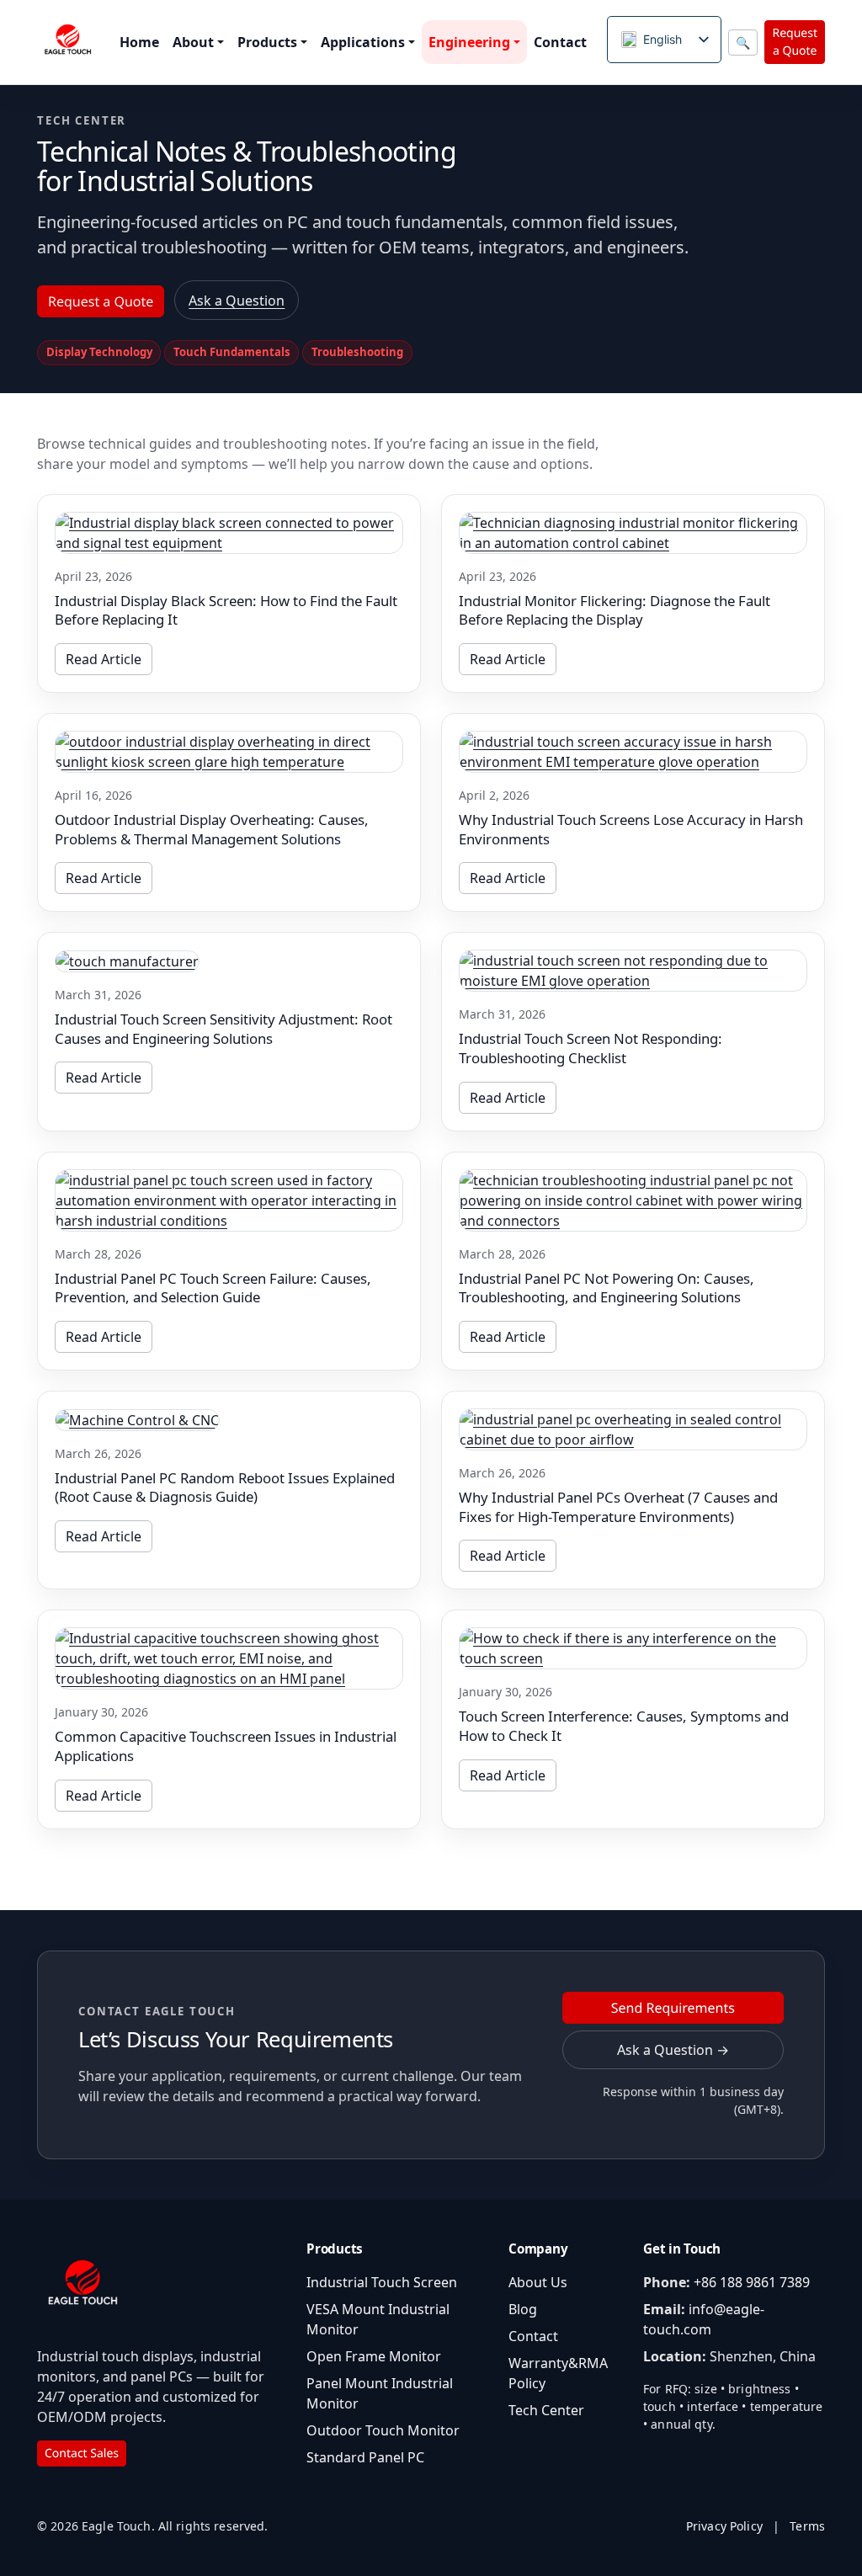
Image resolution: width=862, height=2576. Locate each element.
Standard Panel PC (365, 2457)
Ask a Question (237, 301)
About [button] (193, 42)
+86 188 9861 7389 (752, 2282)
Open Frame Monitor (374, 2356)
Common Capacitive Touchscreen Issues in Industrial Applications (226, 1746)
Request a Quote (795, 42)
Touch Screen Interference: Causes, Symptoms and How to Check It (624, 1726)
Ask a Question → (673, 2050)
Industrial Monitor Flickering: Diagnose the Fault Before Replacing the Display (615, 610)
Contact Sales (82, 2454)
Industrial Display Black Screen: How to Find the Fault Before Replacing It (226, 610)
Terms (807, 2526)
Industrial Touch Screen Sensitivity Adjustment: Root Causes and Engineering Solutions (223, 1029)
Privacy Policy (724, 2526)
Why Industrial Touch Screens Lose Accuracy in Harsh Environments (631, 829)
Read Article (104, 659)
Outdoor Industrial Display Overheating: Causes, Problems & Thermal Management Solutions (212, 829)
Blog (523, 2309)
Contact (560, 42)
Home (139, 42)
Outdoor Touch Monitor (383, 2430)
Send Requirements (673, 2008)
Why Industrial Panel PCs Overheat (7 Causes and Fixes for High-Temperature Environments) (618, 1507)
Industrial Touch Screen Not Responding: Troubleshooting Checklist (591, 1048)
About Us (538, 2282)
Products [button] (267, 42)
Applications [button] (363, 42)
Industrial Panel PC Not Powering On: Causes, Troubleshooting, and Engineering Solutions (607, 1288)
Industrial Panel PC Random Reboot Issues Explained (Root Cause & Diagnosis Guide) (225, 1488)
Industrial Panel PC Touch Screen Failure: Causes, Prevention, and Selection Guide (213, 1288)
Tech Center (546, 2410)
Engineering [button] (469, 42)
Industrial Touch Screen (382, 2282)
